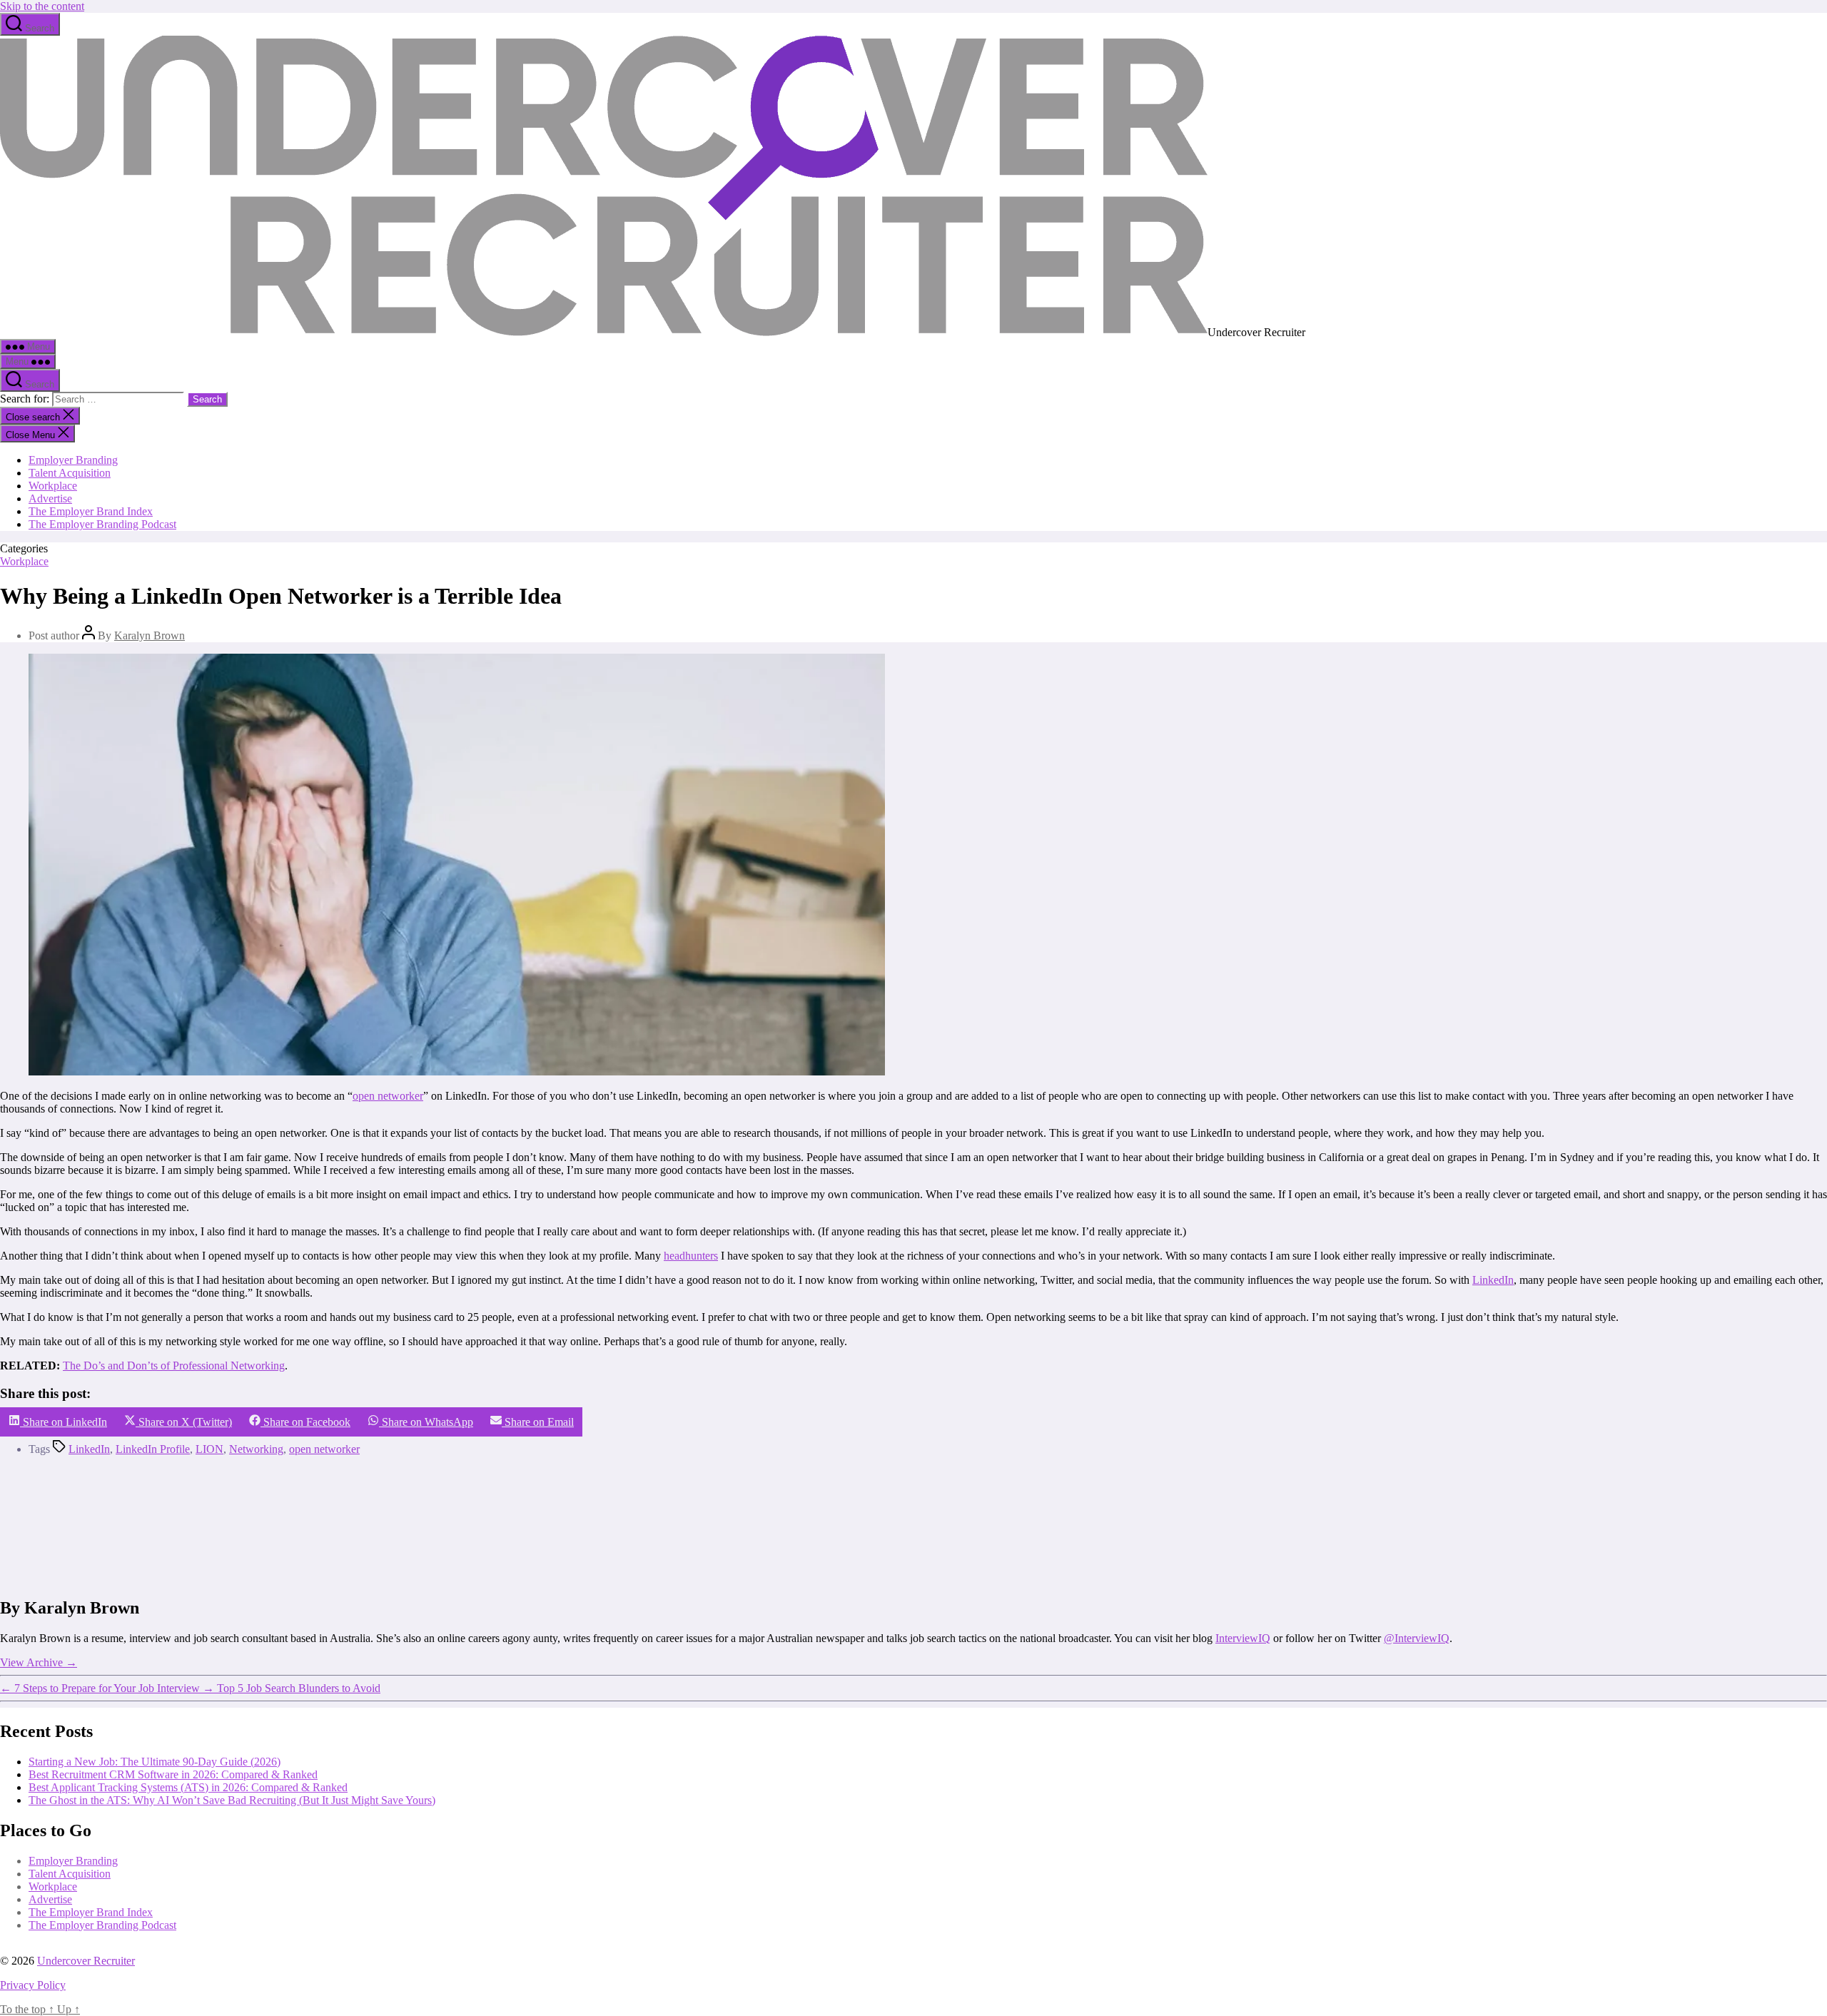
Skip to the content (42, 6)
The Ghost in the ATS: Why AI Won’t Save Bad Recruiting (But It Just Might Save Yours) (232, 1800)
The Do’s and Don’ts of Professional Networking (174, 1366)
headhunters (691, 1256)
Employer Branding (73, 460)
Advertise (50, 498)
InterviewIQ (1243, 1638)
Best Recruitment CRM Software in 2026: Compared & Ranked (173, 1774)
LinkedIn (1493, 1280)
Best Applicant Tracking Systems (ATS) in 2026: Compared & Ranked (188, 1787)
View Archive (39, 1662)
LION (209, 1449)
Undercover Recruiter (86, 1961)
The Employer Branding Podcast (102, 524)
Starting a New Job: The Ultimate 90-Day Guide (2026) (155, 1762)
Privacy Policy (33, 1985)
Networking (256, 1449)
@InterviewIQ (1417, 1638)
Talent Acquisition (70, 473)
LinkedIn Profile (153, 1449)
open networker (388, 1096)
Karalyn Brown (150, 635)
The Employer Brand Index (91, 511)
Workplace (53, 486)
